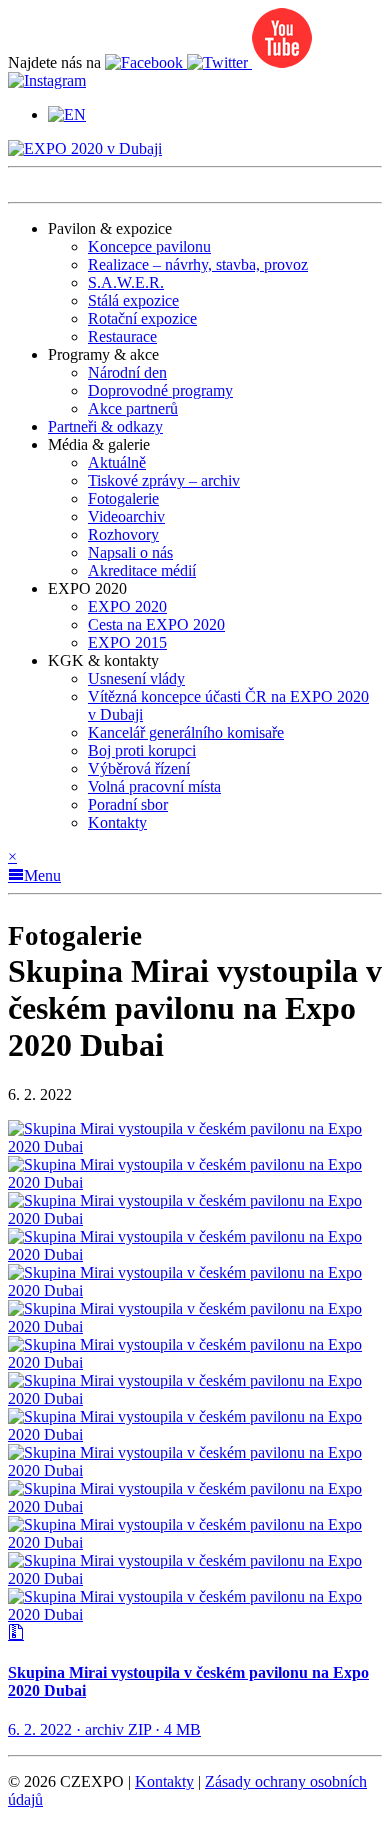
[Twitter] (219, 62)
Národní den (127, 372)
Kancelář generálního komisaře (186, 732)
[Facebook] (146, 62)
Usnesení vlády (136, 678)
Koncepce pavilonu (149, 246)
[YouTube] (282, 62)
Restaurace (122, 336)
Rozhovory (123, 534)
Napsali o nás (130, 552)
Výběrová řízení (139, 768)
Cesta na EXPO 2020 (156, 624)
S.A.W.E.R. (126, 282)
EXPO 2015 (127, 642)
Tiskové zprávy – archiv (164, 480)
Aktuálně (117, 462)
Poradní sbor (128, 804)
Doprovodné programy (160, 390)
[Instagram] (47, 80)
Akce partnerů (133, 408)
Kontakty (117, 822)
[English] (67, 114)
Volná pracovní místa (154, 786)
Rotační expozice (142, 318)
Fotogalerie (123, 498)
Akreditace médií (142, 570)
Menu (42, 875)
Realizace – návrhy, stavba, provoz (198, 264)
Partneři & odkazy (105, 426)
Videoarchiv (126, 516)
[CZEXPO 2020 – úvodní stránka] (85, 148)
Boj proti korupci (142, 750)
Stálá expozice (133, 300)
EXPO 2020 (127, 606)
